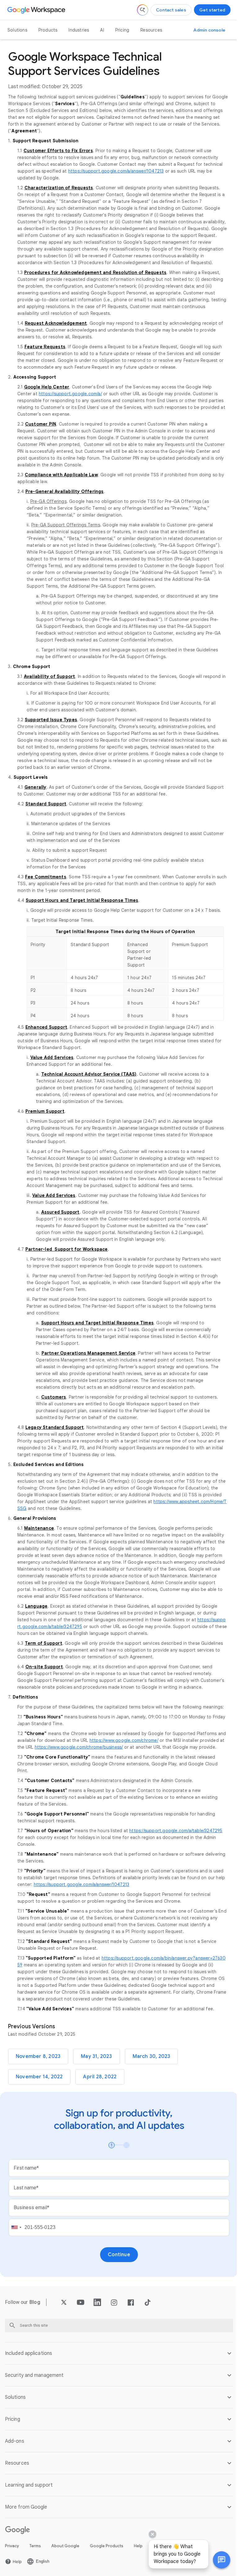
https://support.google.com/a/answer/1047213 (116, 171)
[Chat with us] (217, 2560)
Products (48, 30)
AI (102, 30)
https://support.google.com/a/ (70, 394)
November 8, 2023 (38, 2056)
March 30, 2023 (152, 2056)
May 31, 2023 (96, 2056)
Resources (151, 30)
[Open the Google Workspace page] (37, 10)
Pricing (122, 30)
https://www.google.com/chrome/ (124, 1740)
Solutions (17, 30)
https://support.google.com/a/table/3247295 (176, 1831)
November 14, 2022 (39, 2077)
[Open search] (143, 10)
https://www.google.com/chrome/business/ (79, 1747)
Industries (79, 30)
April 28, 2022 (100, 2077)
